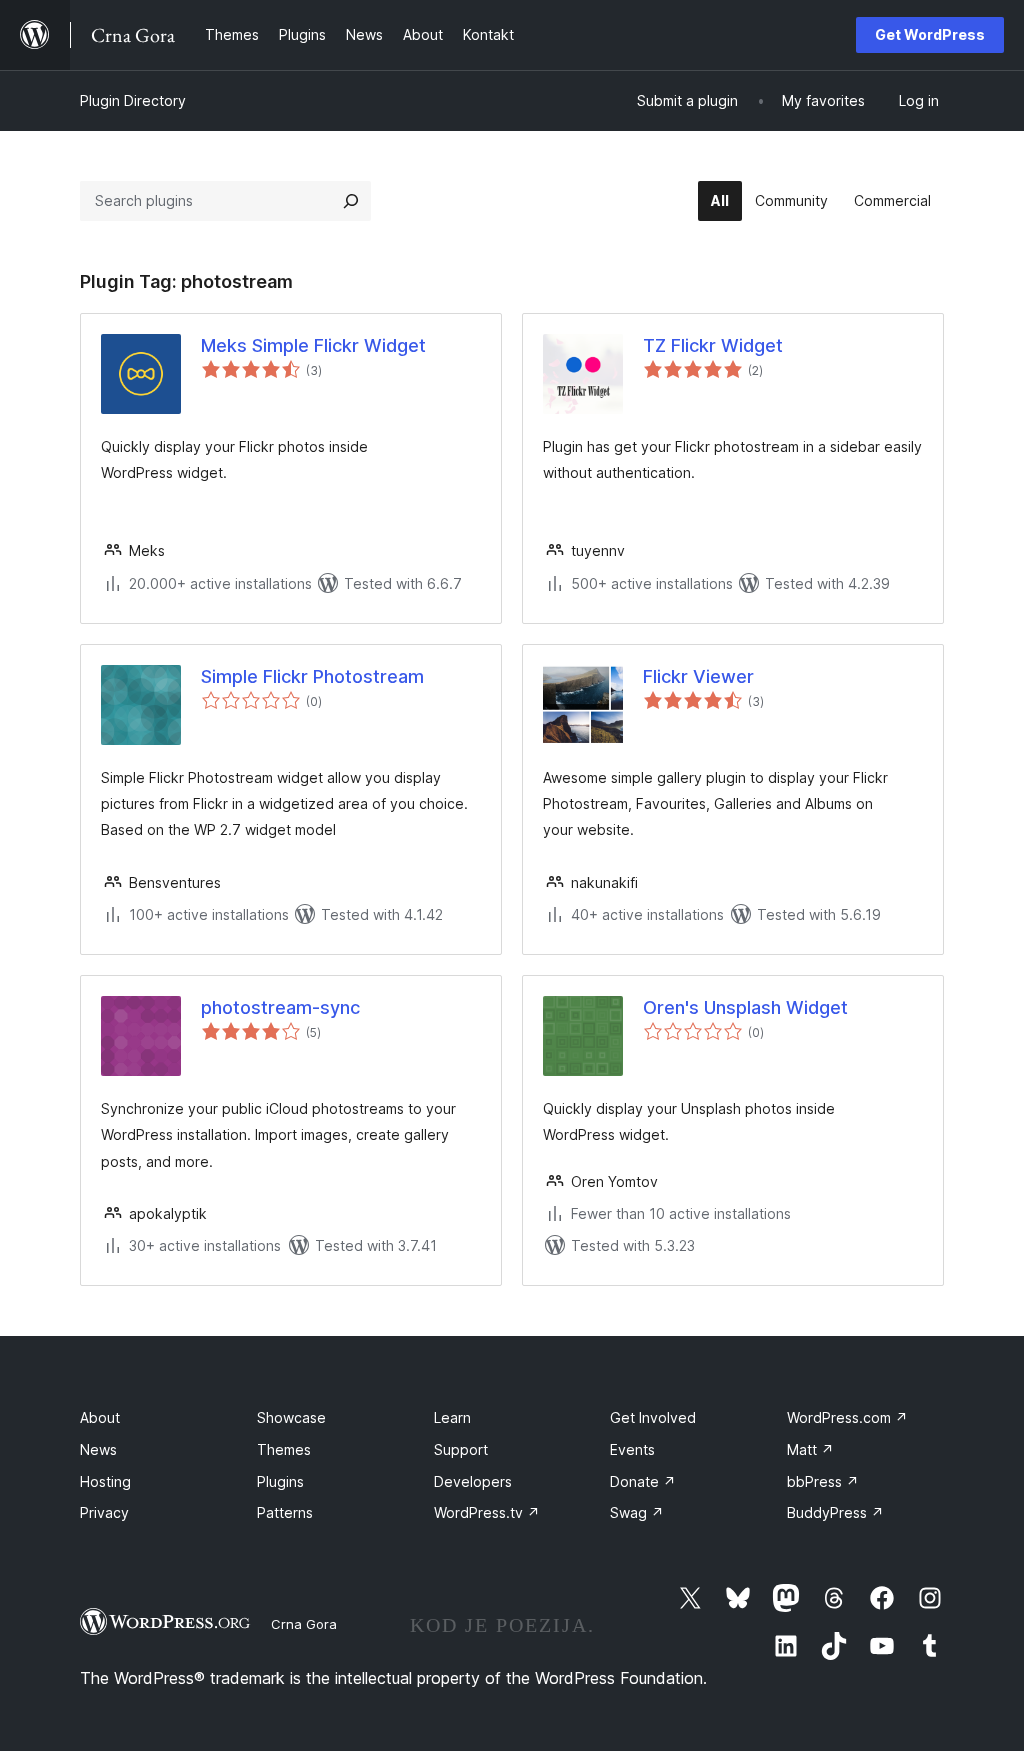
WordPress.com (847, 1417)
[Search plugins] (351, 201)
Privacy (104, 1512)
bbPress (823, 1481)
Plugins (280, 1481)
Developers (473, 1481)
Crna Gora (304, 1624)
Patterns (285, 1512)
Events (632, 1449)
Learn (452, 1417)
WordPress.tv (487, 1512)
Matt (810, 1449)
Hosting (105, 1481)
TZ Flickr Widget (713, 345)
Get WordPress (930, 34)
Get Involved (653, 1417)
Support (461, 1449)
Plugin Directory (133, 100)
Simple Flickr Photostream (312, 676)
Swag (637, 1512)
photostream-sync (280, 1007)
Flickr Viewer (698, 676)
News (98, 1449)
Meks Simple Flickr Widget (313, 345)
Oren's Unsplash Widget (745, 1007)
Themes (284, 1449)
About (100, 1417)
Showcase (291, 1417)
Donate (643, 1481)
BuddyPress (835, 1512)
